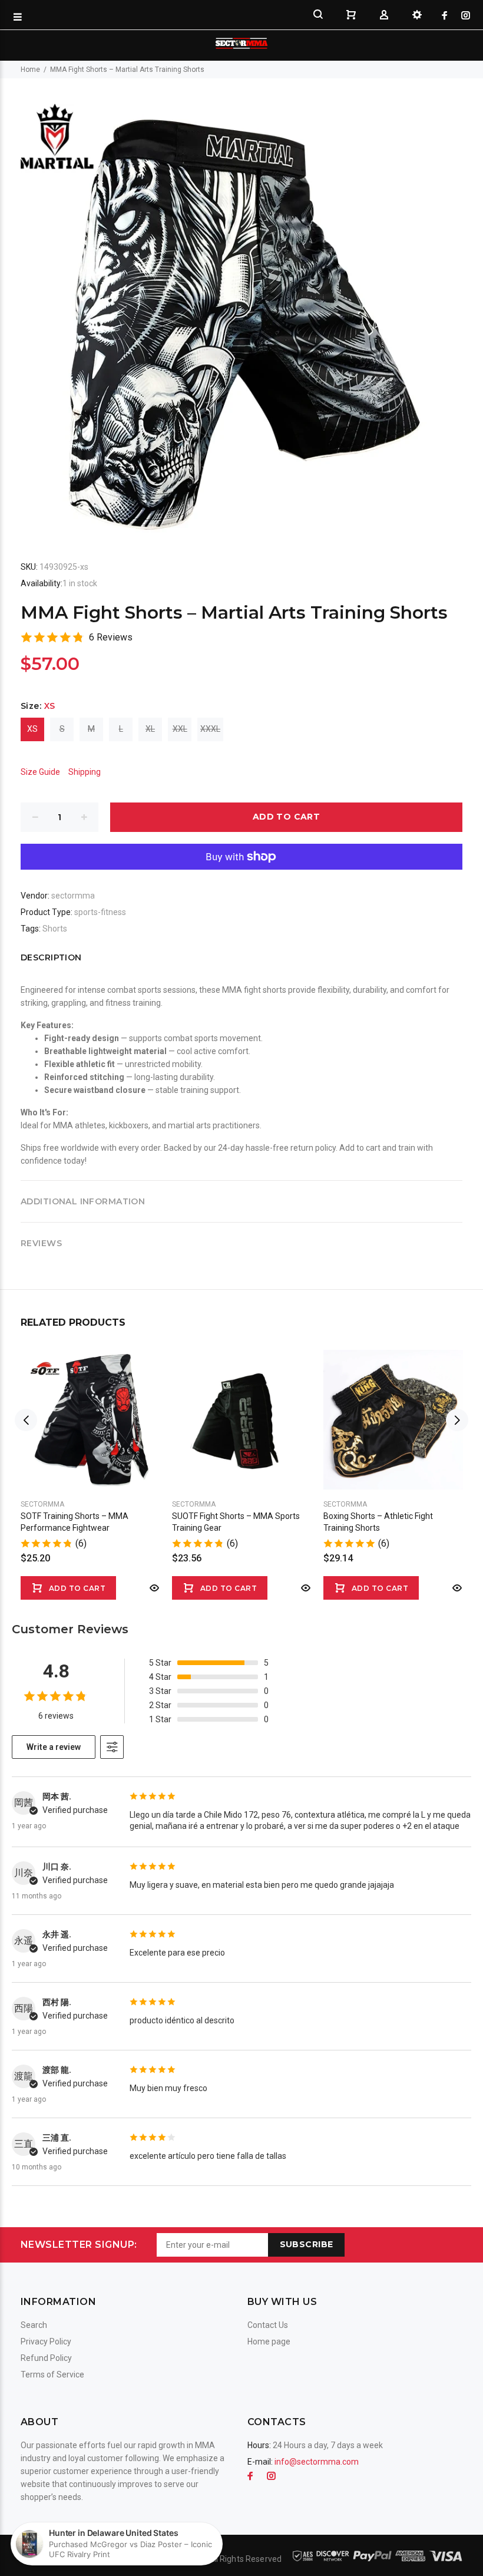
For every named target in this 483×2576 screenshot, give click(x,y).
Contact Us (268, 2325)
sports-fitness (100, 912)
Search (34, 2325)
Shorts (55, 929)
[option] (90, 1463)
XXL (180, 729)
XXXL (210, 729)
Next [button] (457, 1420)
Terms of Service (52, 2374)
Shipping (85, 772)
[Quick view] (153, 1588)
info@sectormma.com (317, 2462)
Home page (269, 2341)
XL (150, 729)
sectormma (73, 896)
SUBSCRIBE (307, 2244)
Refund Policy (46, 2358)
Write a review (54, 1747)
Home (30, 70)
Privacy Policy (46, 2341)
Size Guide (40, 772)
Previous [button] (26, 1420)
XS (32, 729)
